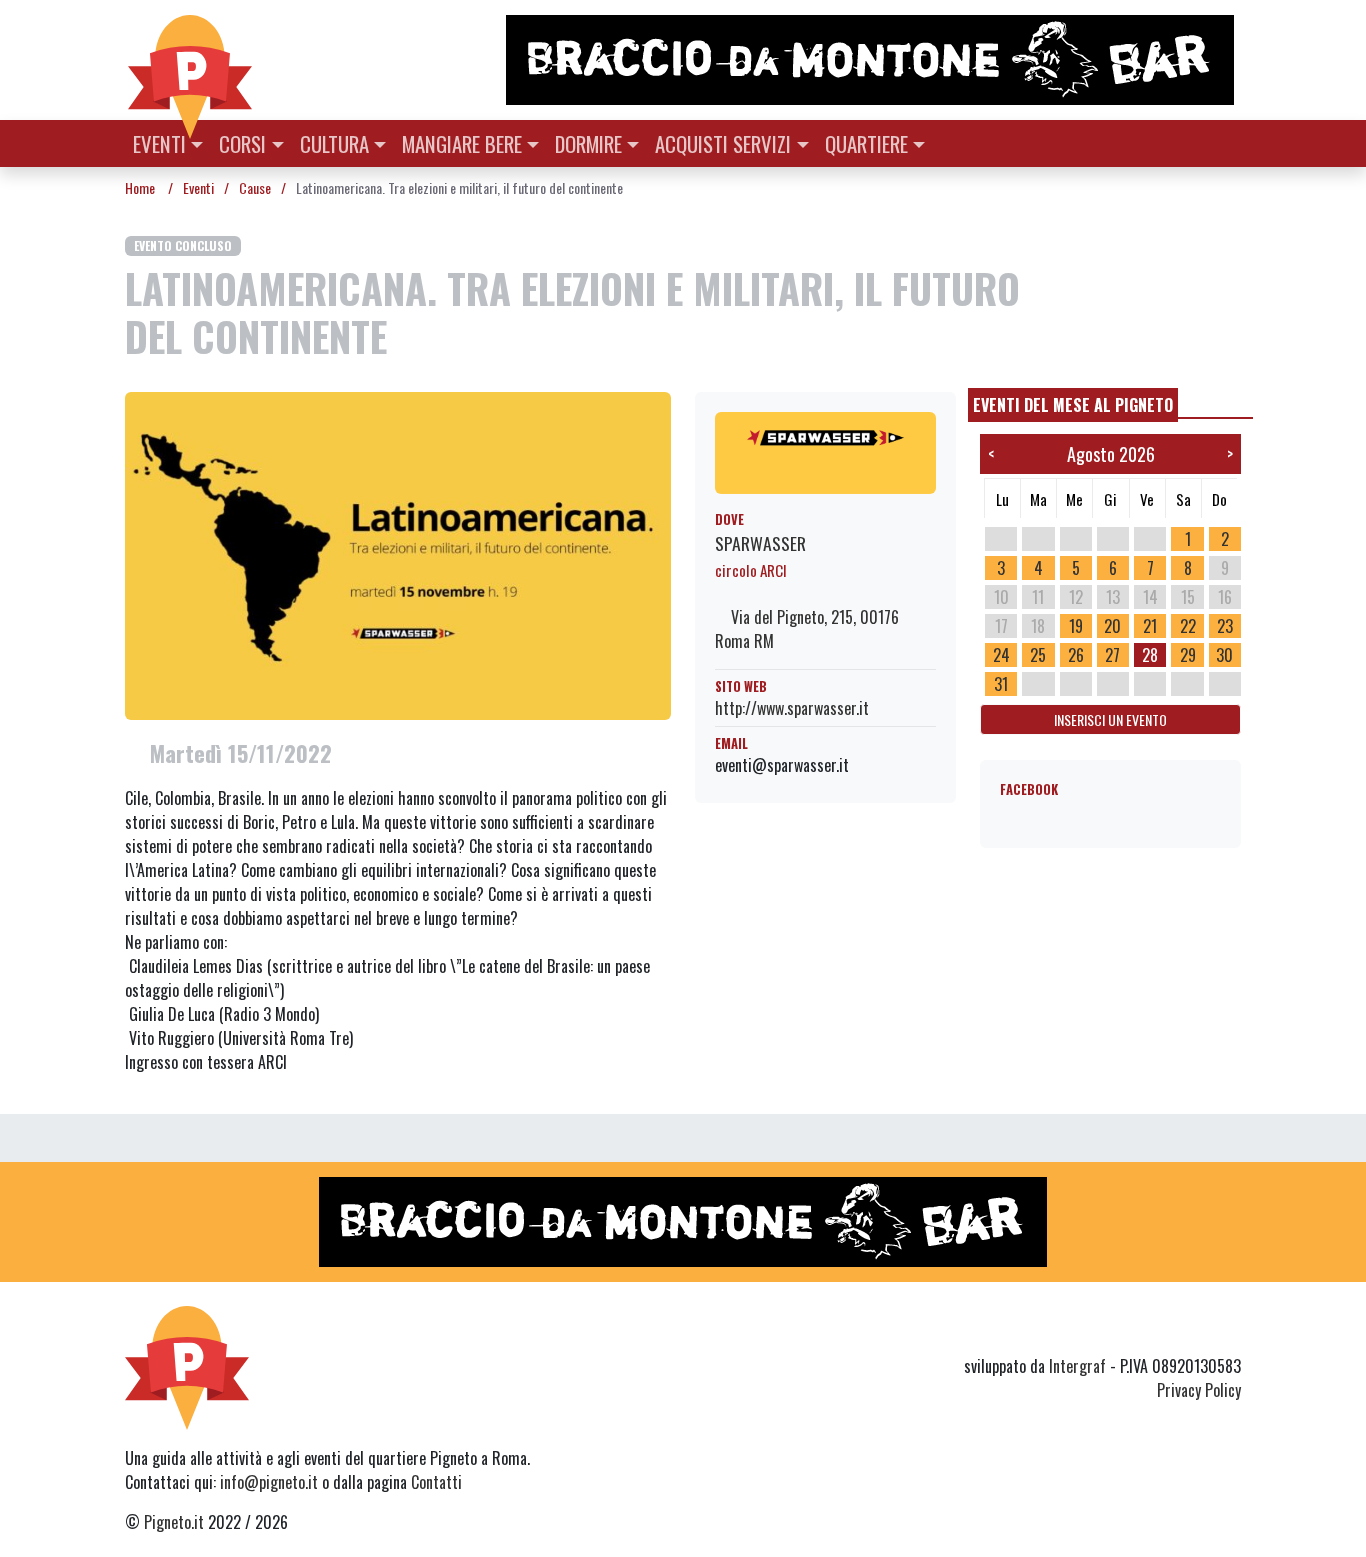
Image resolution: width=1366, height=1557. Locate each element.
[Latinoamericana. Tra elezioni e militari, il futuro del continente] (398, 554)
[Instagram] (1191, 1330)
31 (1001, 684)
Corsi (242, 143)
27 (1112, 655)
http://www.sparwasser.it (792, 708)
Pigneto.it (174, 1522)
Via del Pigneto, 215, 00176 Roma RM (807, 629)
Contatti (436, 1482)
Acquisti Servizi (723, 143)
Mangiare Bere (462, 143)
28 (1150, 655)
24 (1001, 655)
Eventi (159, 143)
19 (1076, 626)
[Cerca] (1229, 141)
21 (1150, 626)
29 (1188, 655)
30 (1224, 655)
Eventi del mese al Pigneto (1073, 405)
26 (1076, 655)
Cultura (334, 143)
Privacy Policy (1199, 1390)
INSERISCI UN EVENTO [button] (1110, 719)
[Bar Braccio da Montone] (872, 60)
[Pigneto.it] (190, 60)
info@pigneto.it (269, 1482)
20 (1112, 626)
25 (1038, 655)
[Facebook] (1228, 1330)
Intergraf (1077, 1366)
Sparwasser (760, 543)
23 (1225, 626)
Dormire (588, 143)
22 (1188, 626)
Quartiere (866, 143)
